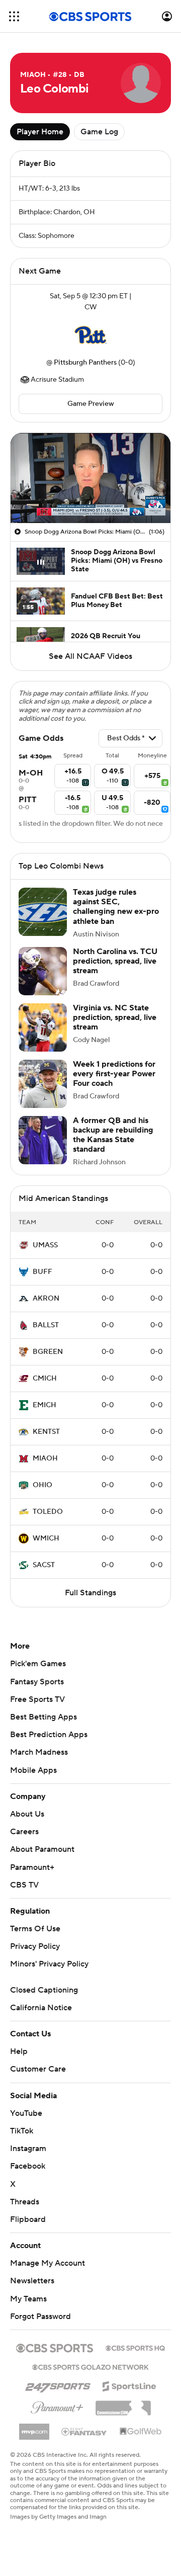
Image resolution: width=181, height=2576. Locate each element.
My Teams (28, 2299)
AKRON (46, 1299)
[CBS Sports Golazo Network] (90, 2366)
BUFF (42, 1272)
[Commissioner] (123, 2405)
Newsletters (32, 2281)
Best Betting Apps (43, 1717)
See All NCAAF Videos (90, 656)
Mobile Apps (33, 1770)
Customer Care (38, 2069)
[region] (90, 478)
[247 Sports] (58, 2384)
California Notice (41, 2008)
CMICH (45, 1379)
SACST (44, 1565)
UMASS (45, 1245)
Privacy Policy (35, 1946)
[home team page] (90, 335)
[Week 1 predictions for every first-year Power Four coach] (43, 1084)
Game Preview (91, 404)
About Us (27, 1814)
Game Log (99, 132)
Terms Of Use (35, 1929)
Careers (24, 1832)
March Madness (39, 1752)
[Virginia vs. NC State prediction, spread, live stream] (43, 1027)
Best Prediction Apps (49, 1735)
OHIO (42, 1485)
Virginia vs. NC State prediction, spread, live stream (115, 1017)
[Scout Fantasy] (84, 2431)
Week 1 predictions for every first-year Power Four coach (114, 1074)
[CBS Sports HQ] (135, 2347)
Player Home (40, 132)
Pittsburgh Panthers (85, 363)
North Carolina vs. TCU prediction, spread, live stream (115, 961)
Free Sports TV (37, 1699)
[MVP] (34, 2428)
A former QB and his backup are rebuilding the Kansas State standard (113, 1135)
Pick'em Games (38, 1664)
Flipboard (28, 2219)
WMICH (46, 1538)
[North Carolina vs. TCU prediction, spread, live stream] (43, 971)
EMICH (44, 1405)
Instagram (28, 2149)
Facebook (28, 2166)
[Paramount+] (57, 2406)
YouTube (26, 2113)
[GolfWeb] (141, 2432)
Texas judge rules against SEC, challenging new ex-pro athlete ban (116, 907)
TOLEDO (48, 1512)
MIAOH (45, 1458)
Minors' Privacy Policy (49, 1964)
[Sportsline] (129, 2385)
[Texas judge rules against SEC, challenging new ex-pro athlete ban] (43, 912)
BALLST (46, 1325)
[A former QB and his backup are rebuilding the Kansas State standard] (43, 1140)
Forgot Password (40, 2316)
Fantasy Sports (37, 1682)
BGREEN (48, 1352)
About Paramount (42, 1849)
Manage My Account (48, 2263)
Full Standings (90, 1593)
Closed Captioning (44, 1990)
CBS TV (24, 1885)
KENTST (46, 1432)
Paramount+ (32, 1867)
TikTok (22, 2131)
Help (19, 2051)
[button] (14, 16)
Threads (25, 2202)
